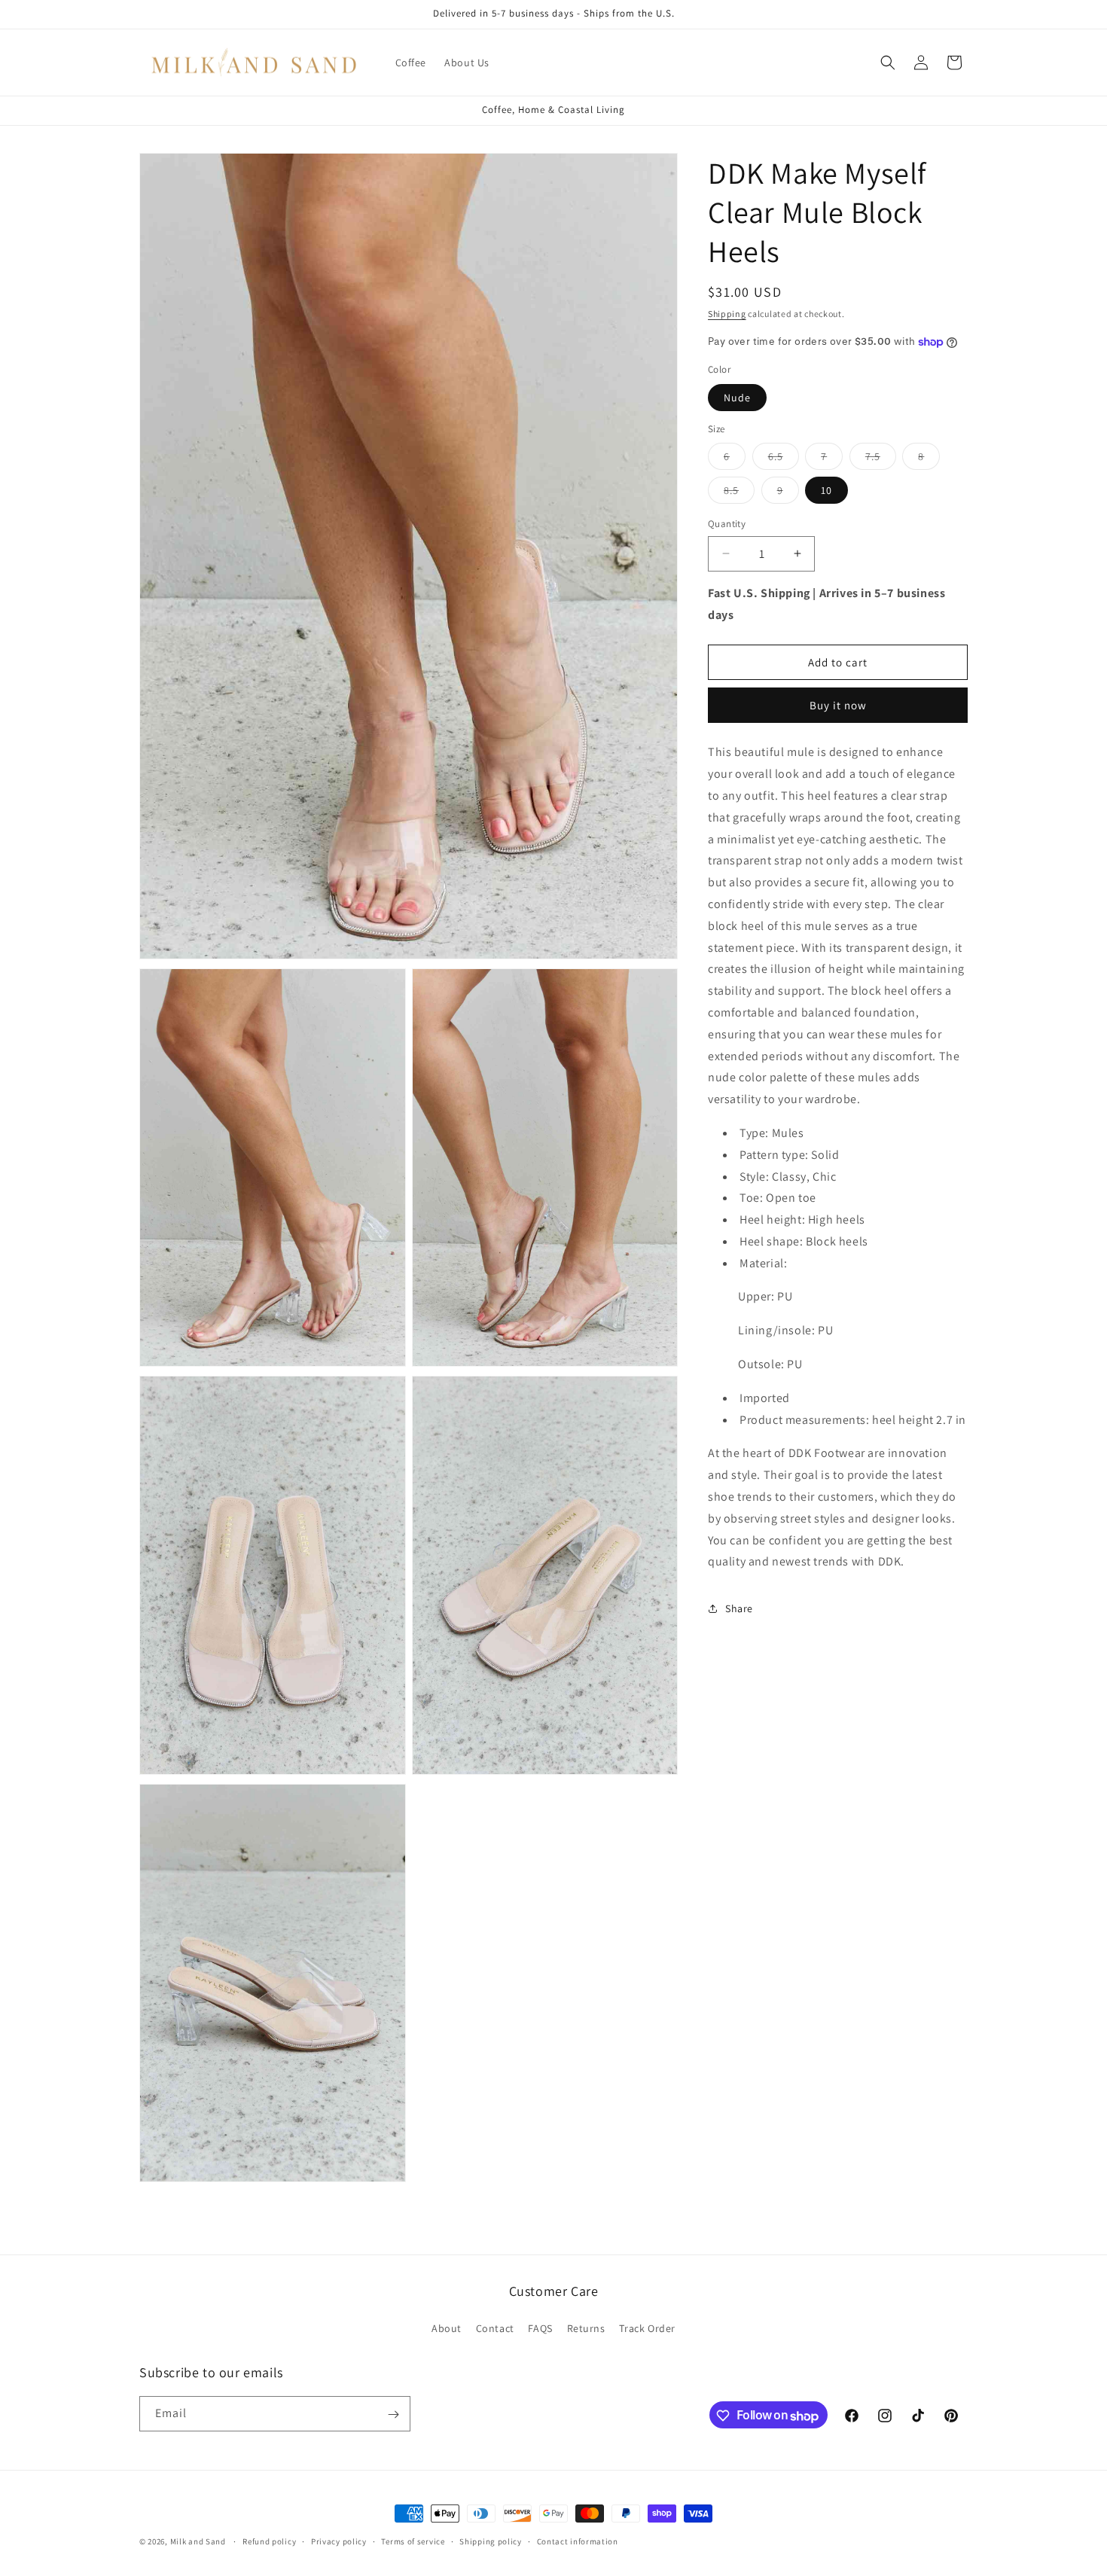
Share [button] (739, 1608)
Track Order (647, 2328)
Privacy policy (339, 2541)
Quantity (727, 524)
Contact (495, 2328)
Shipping (727, 314)
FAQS (540, 2328)
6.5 (784, 459)
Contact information (578, 2541)
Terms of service (413, 2541)
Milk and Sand (198, 2541)
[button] (888, 62)
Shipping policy (491, 2541)
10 (826, 490)
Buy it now (838, 705)
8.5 (739, 493)
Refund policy (269, 2541)
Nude (737, 398)
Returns (586, 2328)
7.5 (881, 459)
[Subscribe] (393, 2414)
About (447, 2328)
